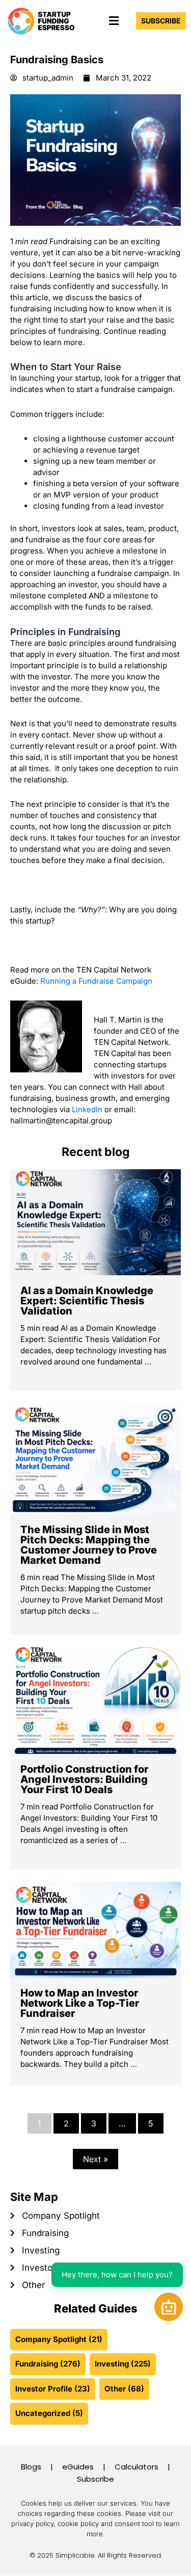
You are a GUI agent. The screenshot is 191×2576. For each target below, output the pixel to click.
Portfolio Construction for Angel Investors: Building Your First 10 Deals (84, 1779)
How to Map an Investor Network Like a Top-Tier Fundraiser (80, 2003)
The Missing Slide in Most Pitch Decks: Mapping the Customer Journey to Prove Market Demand (89, 1545)
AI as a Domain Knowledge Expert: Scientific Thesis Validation (87, 1301)
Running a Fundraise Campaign (96, 981)
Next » (95, 2159)
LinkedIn (87, 1109)
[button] (114, 21)
